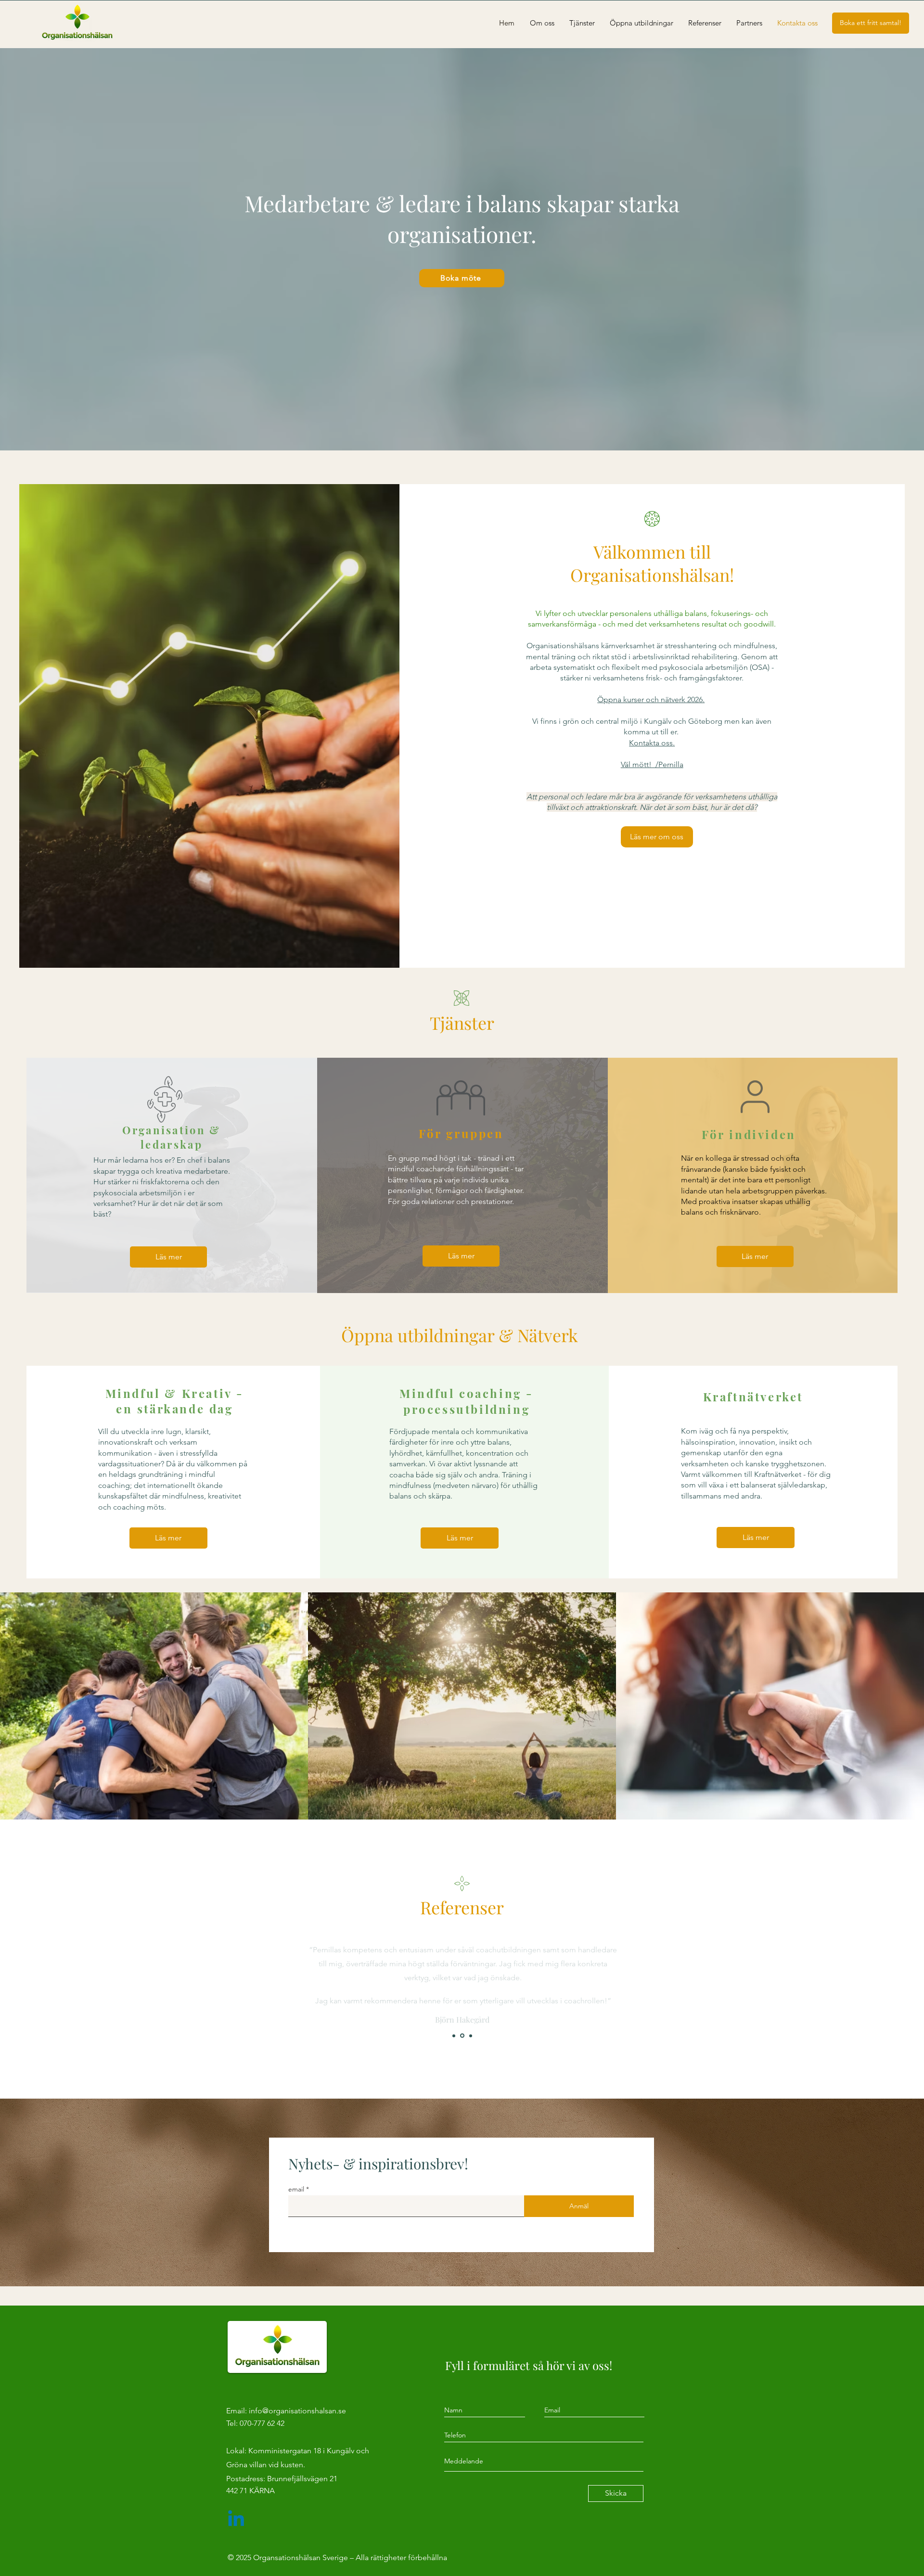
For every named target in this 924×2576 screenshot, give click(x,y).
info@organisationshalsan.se (297, 2411)
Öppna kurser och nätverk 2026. (651, 699)
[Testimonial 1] (454, 2036)
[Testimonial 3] (470, 2036)
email (297, 2189)
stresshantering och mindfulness (720, 646)
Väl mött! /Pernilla (652, 764)
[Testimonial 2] (462, 2036)
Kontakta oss (651, 743)
